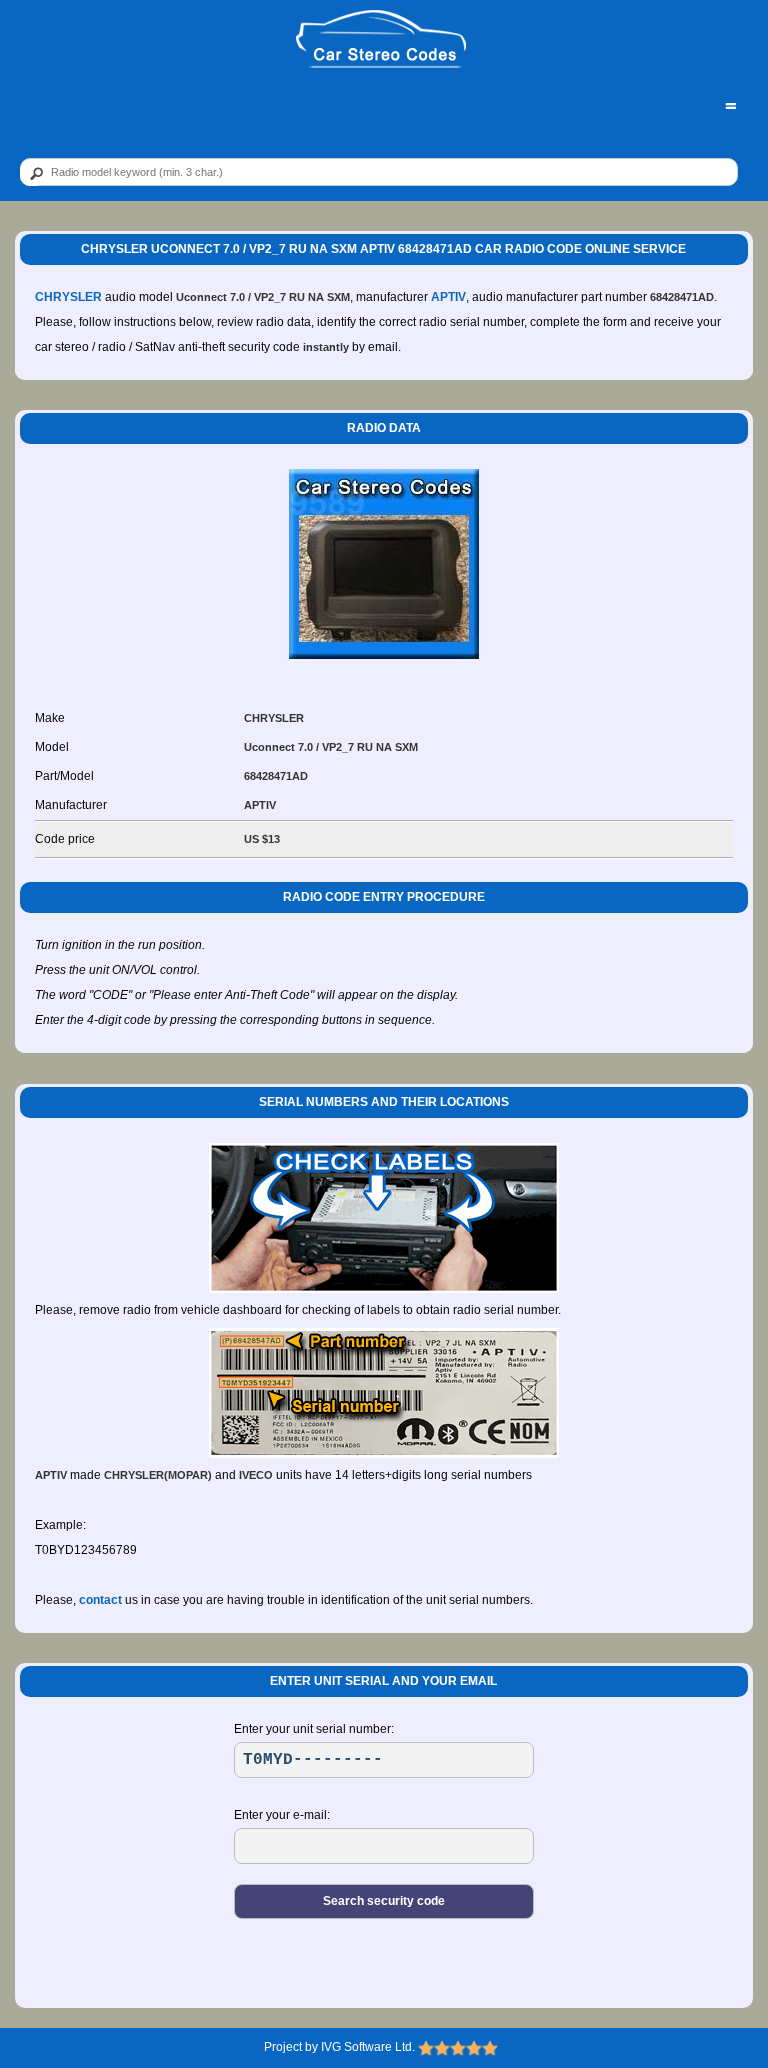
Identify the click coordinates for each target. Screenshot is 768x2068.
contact (100, 1600)
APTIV (448, 297)
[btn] (33, 173)
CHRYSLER (68, 297)
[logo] (381, 40)
